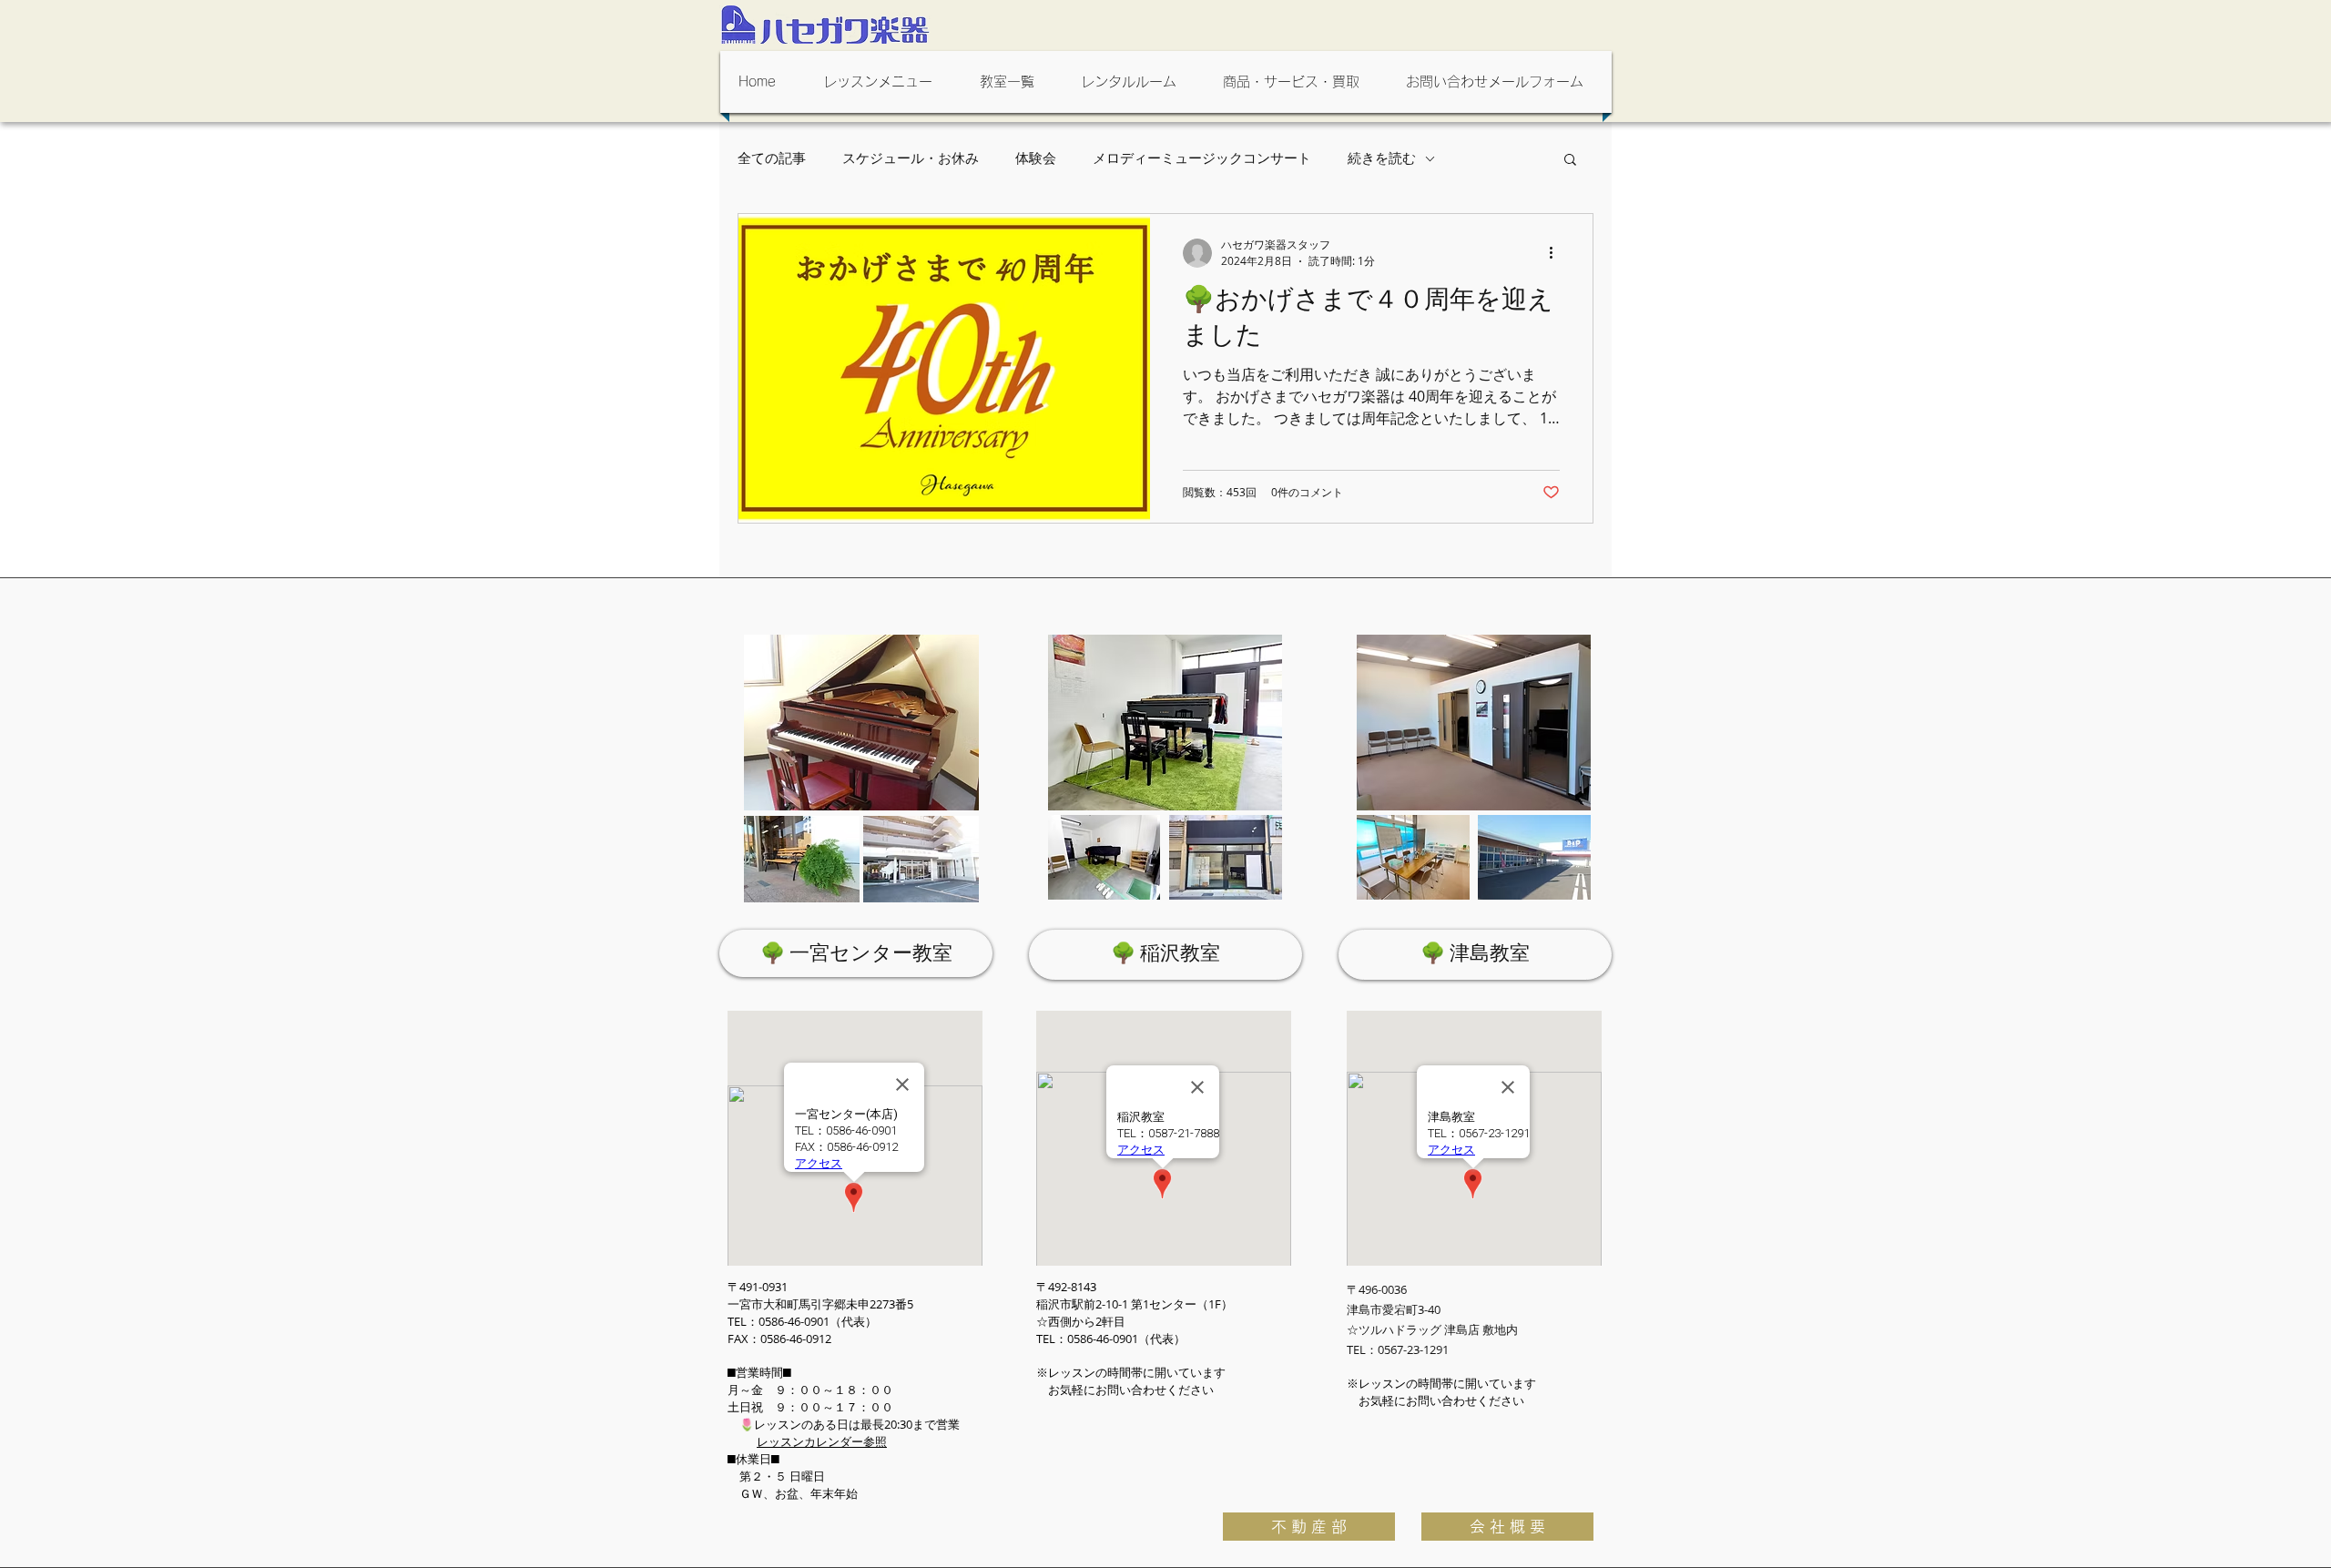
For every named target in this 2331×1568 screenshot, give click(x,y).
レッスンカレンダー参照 (822, 1441)
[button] (883, 82)
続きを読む (1382, 158)
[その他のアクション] (1557, 253)
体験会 (1036, 158)
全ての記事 (772, 158)
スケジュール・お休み (911, 158)
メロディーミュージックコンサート (1202, 158)
